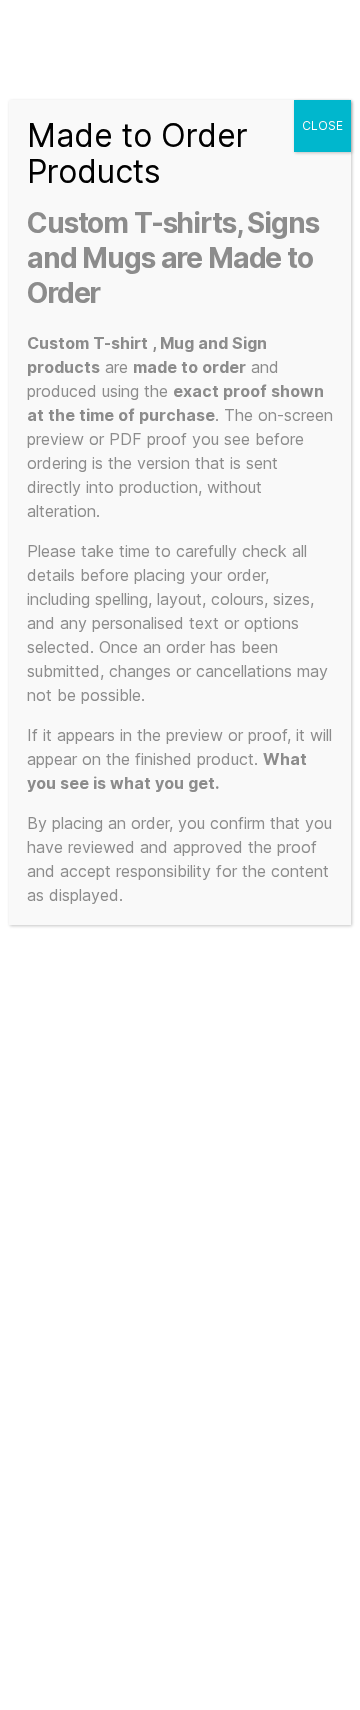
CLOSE (322, 125)
